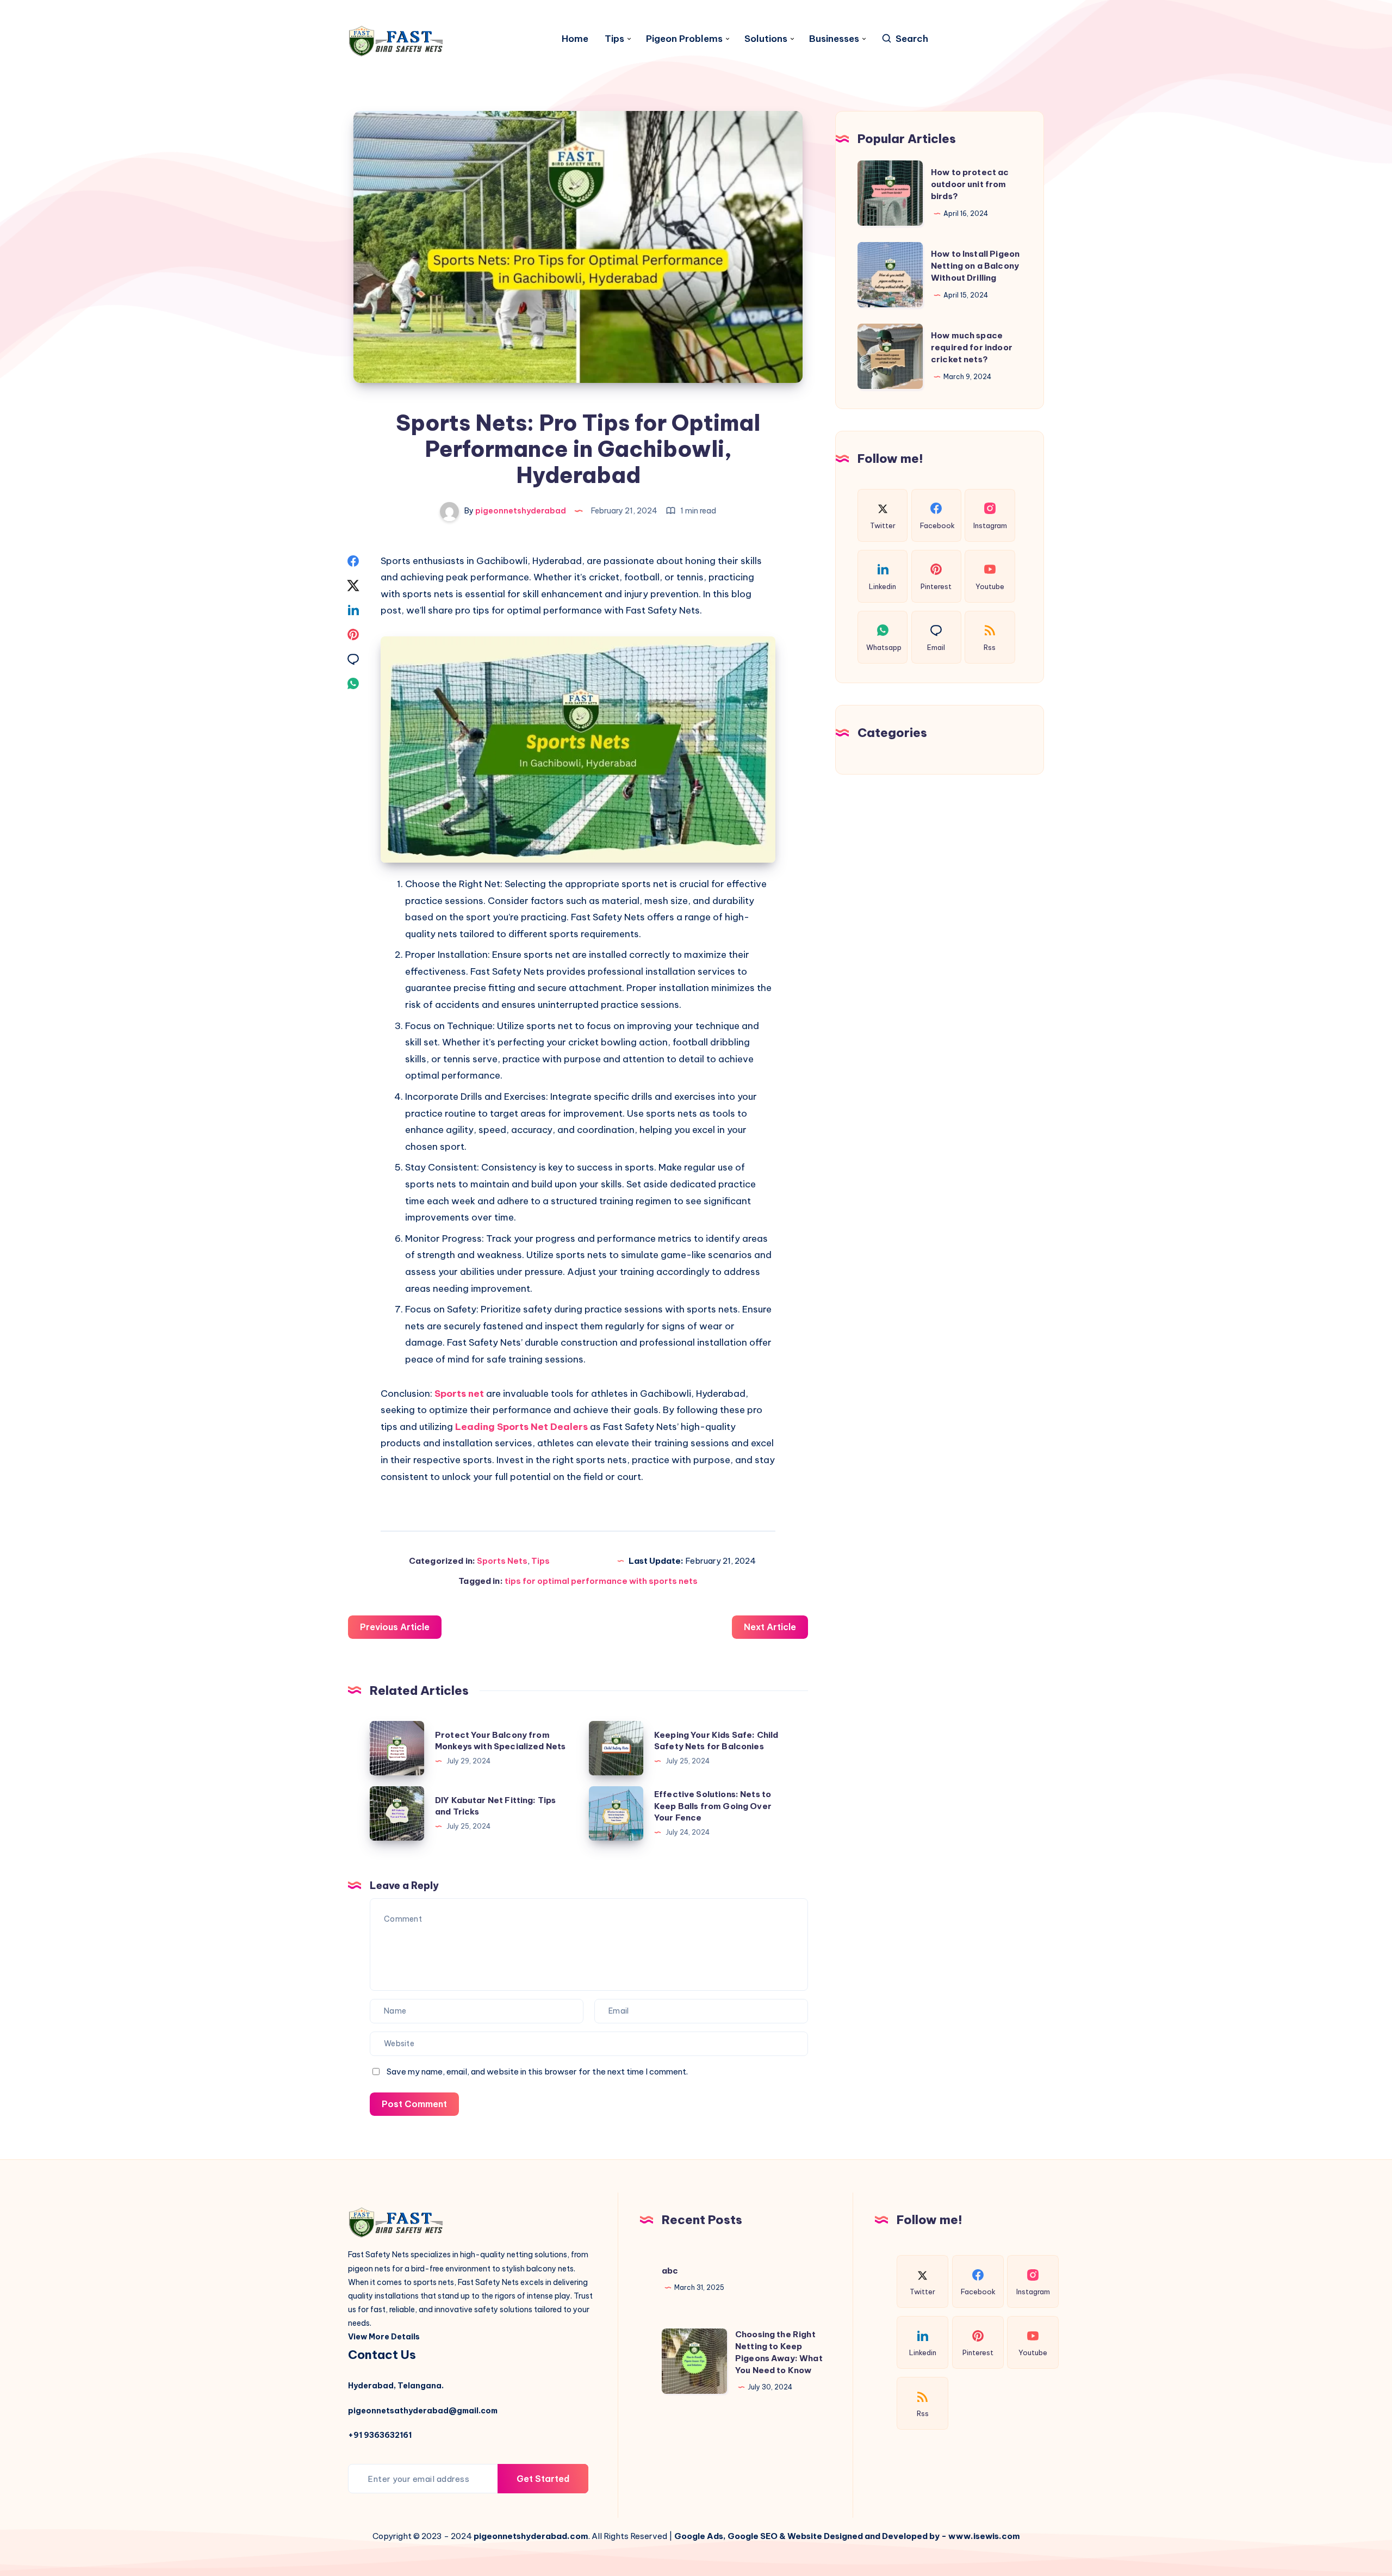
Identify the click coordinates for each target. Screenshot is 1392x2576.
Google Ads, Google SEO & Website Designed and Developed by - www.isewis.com (847, 2536)
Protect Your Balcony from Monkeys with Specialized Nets (500, 1741)
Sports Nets (502, 1561)
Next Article (770, 1627)
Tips (614, 39)
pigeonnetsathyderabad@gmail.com (423, 2411)
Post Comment (414, 2104)
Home (575, 39)
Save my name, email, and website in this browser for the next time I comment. (537, 2072)
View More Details (384, 2337)
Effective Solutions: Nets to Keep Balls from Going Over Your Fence (713, 1806)
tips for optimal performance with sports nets (601, 1581)
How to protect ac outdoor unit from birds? (970, 184)
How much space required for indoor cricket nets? (972, 347)
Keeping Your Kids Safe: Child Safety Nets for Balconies (716, 1741)
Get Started (543, 2479)
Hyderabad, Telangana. (396, 2386)
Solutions (766, 39)
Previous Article (395, 1627)
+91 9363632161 (380, 2435)
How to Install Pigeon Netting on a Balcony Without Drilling (975, 266)
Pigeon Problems (684, 39)
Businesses (834, 39)
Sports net (460, 1394)
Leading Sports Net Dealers (521, 1427)
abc (670, 2271)
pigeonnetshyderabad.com (531, 2536)
